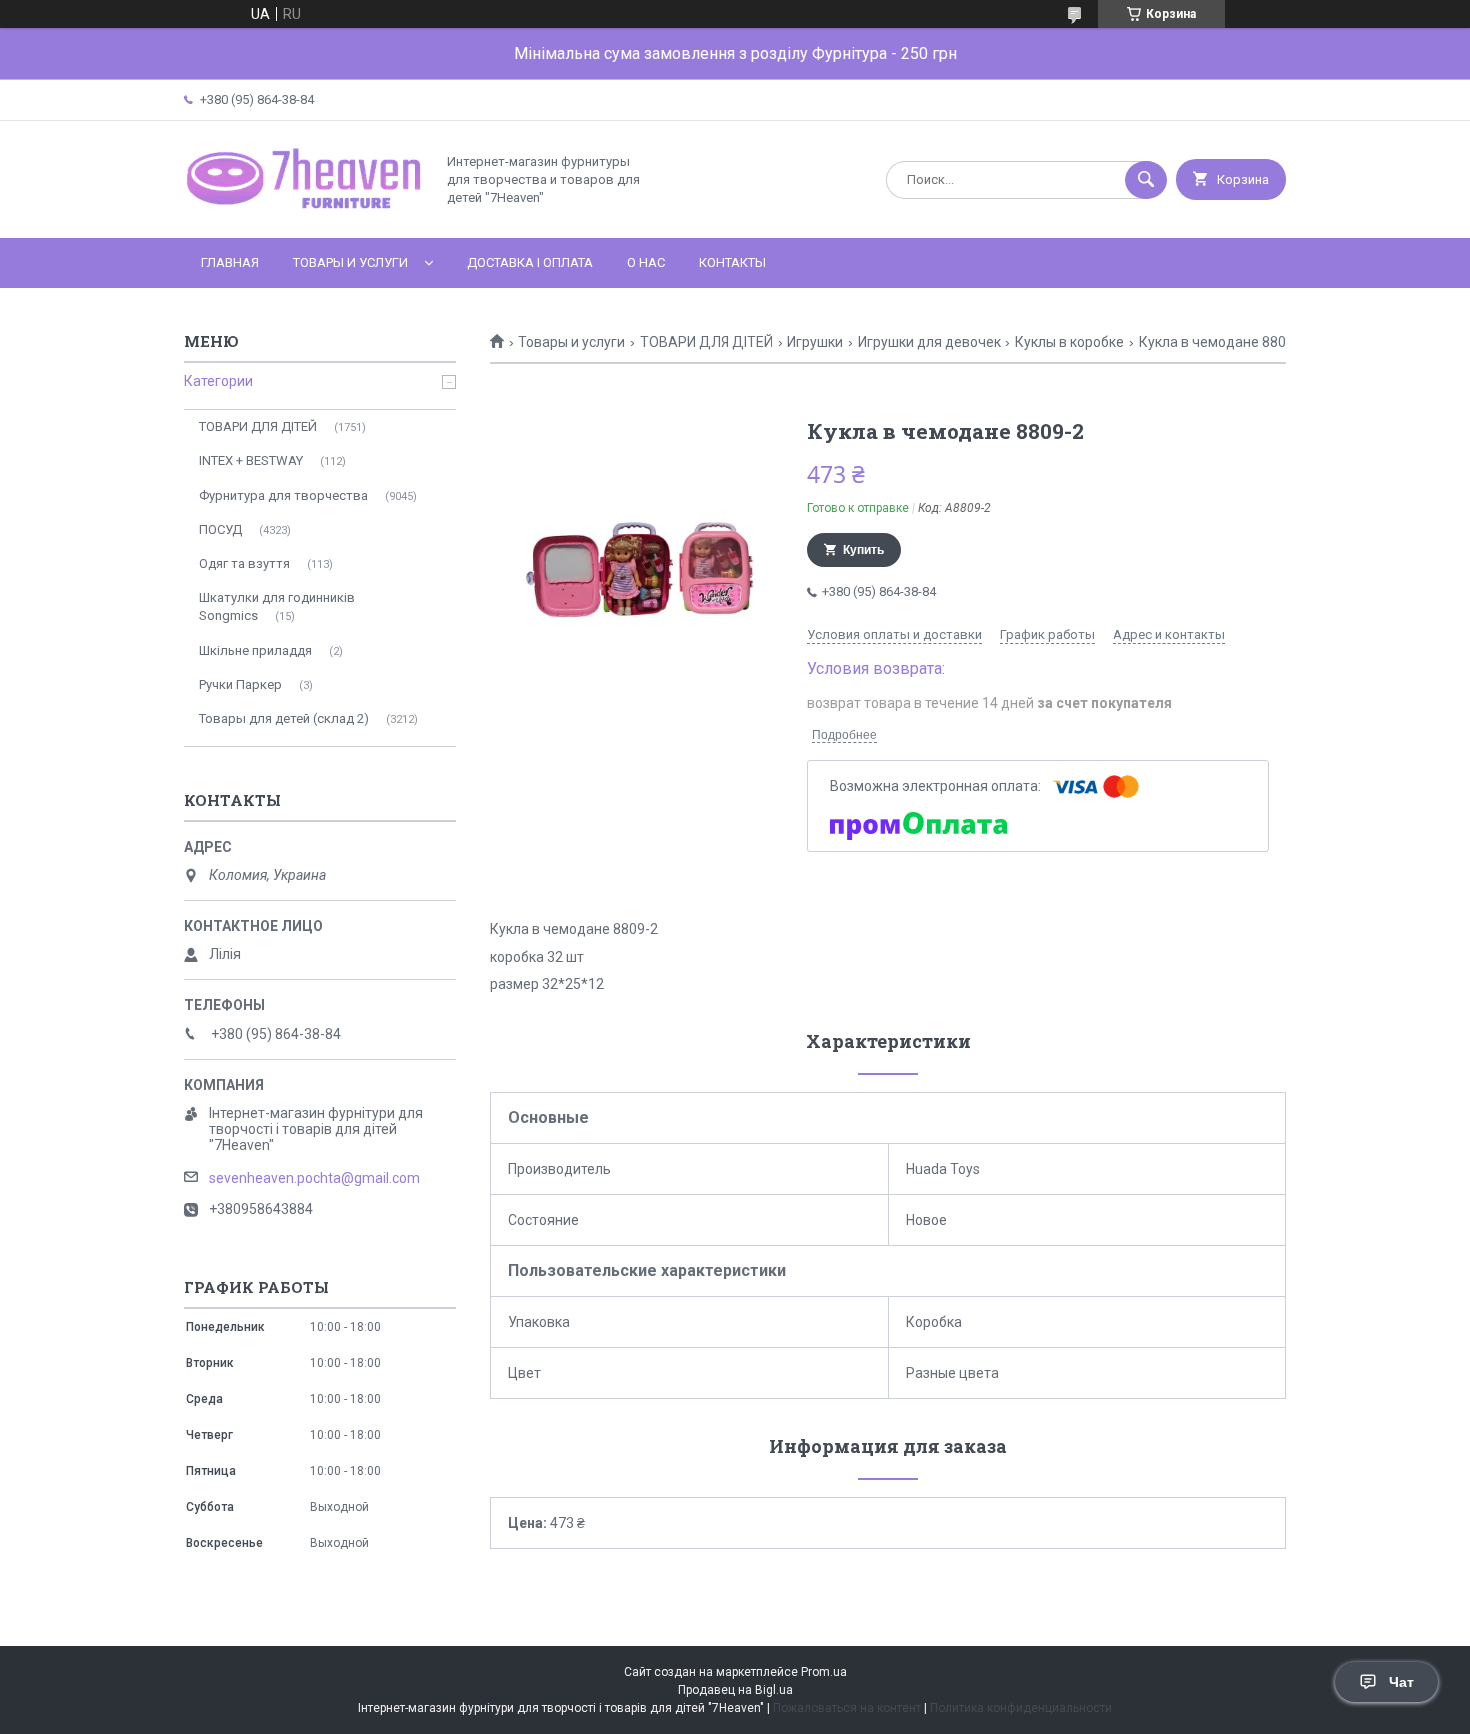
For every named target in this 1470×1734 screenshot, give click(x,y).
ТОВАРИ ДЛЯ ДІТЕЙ (706, 342)
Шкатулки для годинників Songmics (277, 606)
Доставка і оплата (530, 262)
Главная (230, 262)
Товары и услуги (350, 262)
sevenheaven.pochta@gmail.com (314, 1178)
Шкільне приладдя (255, 650)
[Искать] (1146, 180)
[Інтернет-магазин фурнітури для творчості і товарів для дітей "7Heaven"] (304, 213)
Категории (218, 381)
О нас (646, 262)
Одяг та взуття (244, 563)
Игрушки (815, 342)
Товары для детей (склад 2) (284, 718)
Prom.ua (824, 1672)
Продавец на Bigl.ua (735, 1690)
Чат (1401, 1682)
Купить (863, 550)
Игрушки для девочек (929, 342)
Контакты (732, 262)
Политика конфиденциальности (1021, 1708)
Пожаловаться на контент (847, 1708)
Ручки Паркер (240, 684)
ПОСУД (220, 529)
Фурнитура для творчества (283, 495)
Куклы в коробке (1069, 342)
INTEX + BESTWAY (251, 460)
